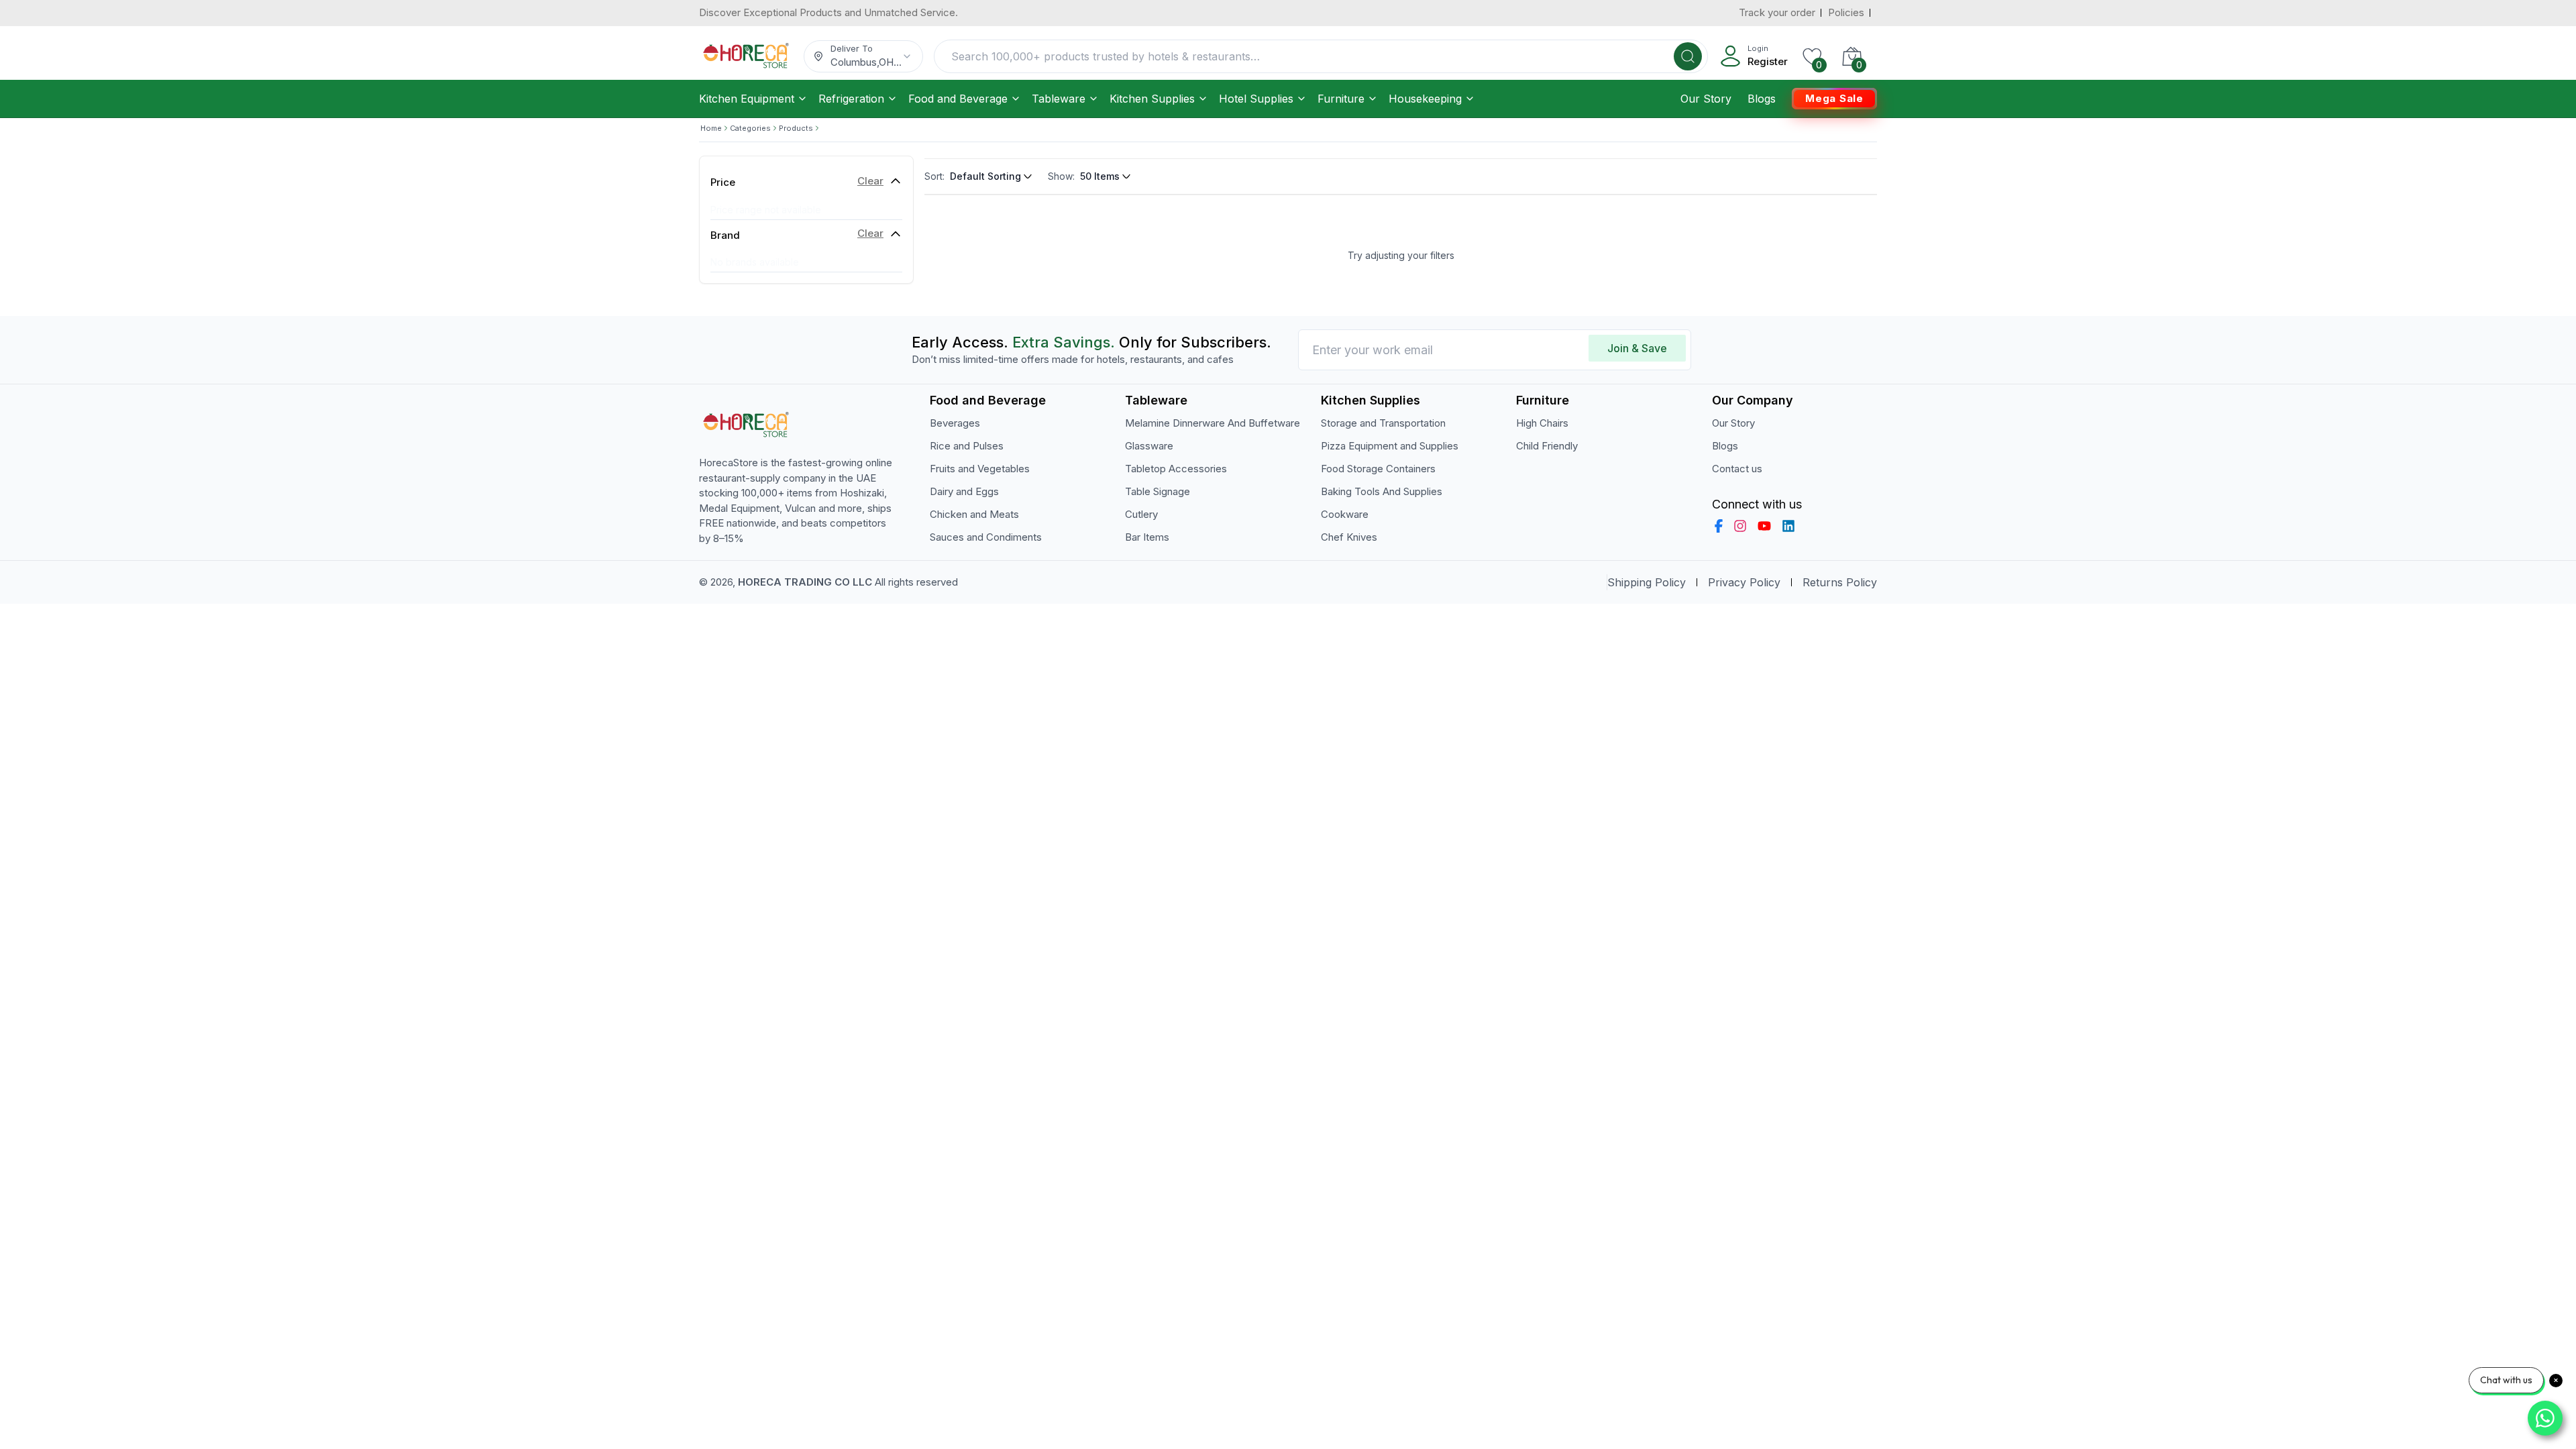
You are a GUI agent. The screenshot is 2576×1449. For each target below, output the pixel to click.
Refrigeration (851, 99)
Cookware (1345, 514)
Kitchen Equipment (747, 99)
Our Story (1706, 99)
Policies (1846, 12)
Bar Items (1147, 537)
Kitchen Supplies (1152, 99)
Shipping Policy (1647, 582)
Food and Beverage (958, 99)
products (796, 128)
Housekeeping (1425, 99)
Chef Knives (1349, 537)
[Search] (1688, 56)
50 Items (1100, 176)
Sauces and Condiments (986, 537)
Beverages (955, 423)
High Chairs (1542, 423)
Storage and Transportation (1383, 423)
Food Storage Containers (1378, 469)
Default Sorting (985, 176)
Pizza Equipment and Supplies (1390, 446)
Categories (750, 128)
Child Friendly (1547, 446)
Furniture (1341, 99)
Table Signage (1158, 491)
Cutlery (1141, 514)
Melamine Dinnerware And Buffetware (1213, 423)
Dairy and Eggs (964, 491)
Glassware (1149, 446)
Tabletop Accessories (1176, 469)
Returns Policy (1840, 582)
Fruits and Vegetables (980, 469)
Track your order (1777, 12)
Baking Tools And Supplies (1382, 491)
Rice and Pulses (967, 446)
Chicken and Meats (974, 514)
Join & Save (1637, 348)
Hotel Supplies (1256, 99)
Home (711, 128)
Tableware (1059, 99)
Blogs (1762, 99)
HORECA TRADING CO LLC (805, 582)
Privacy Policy (1744, 582)
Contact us (1737, 469)
